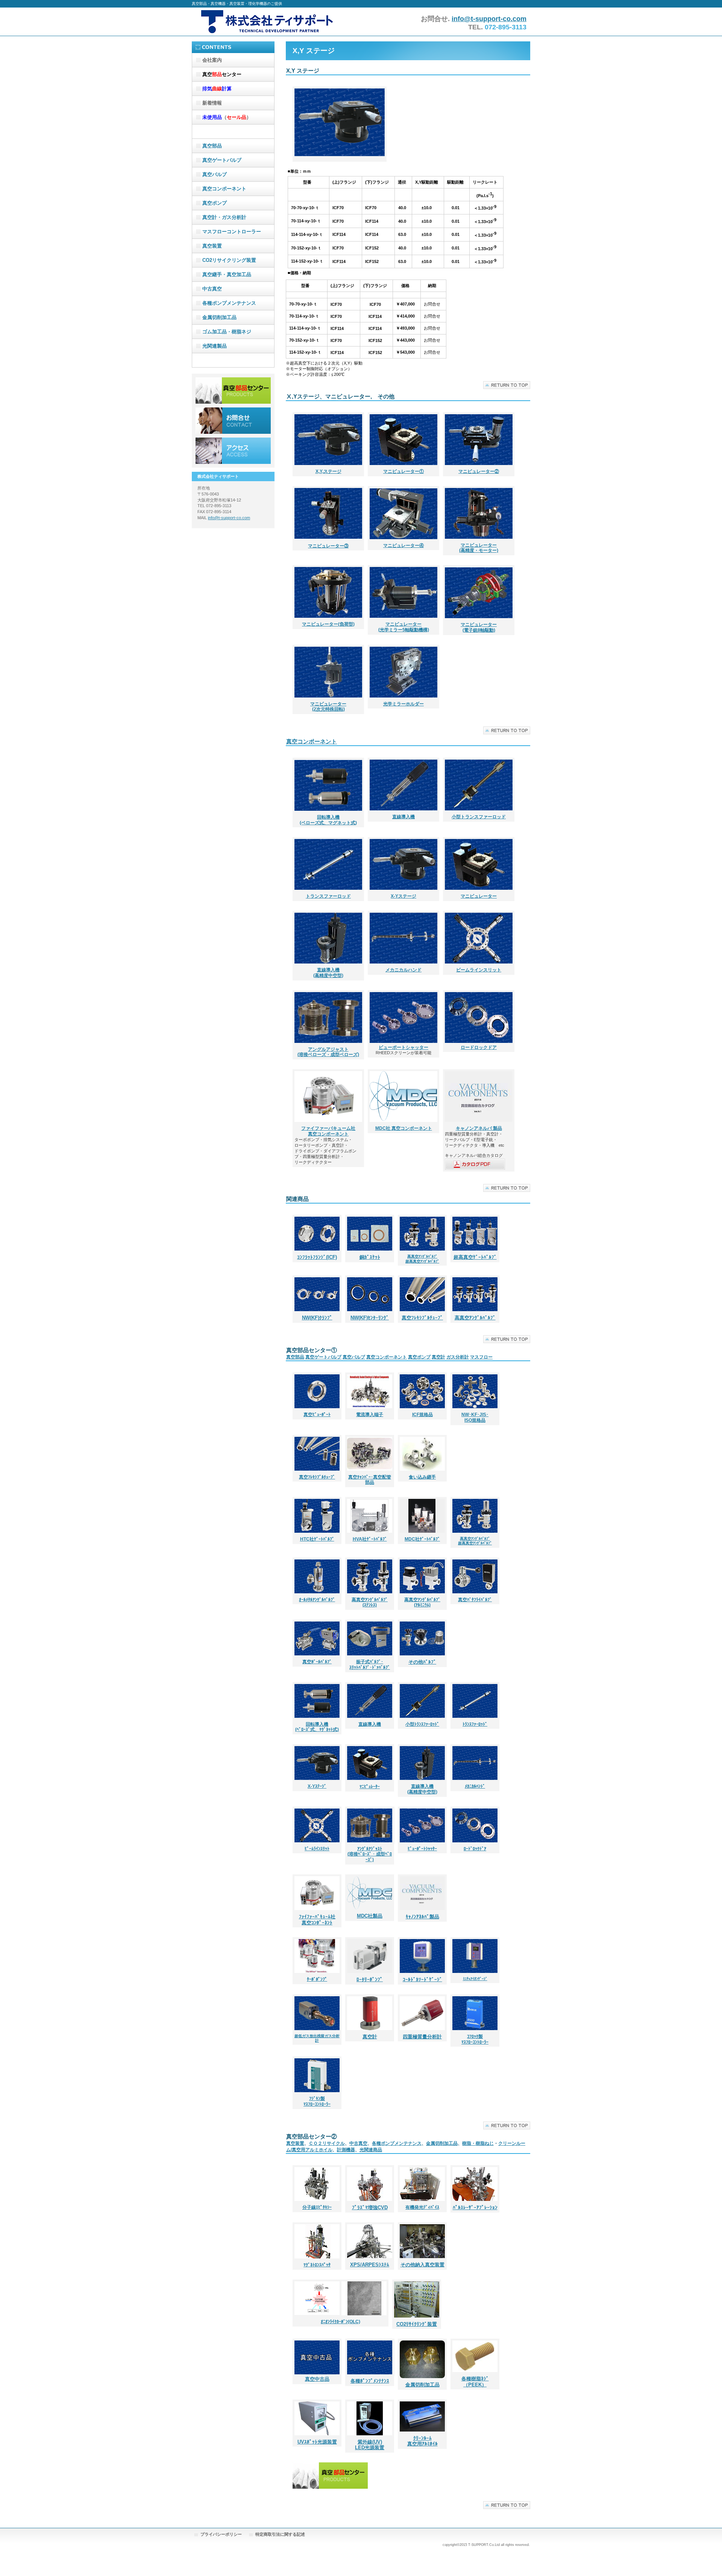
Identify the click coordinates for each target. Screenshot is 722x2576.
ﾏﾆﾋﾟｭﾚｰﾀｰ (370, 1787)
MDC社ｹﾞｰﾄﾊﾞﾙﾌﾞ (422, 1539)
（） (227, 117)
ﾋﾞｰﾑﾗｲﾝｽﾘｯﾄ (317, 1849)
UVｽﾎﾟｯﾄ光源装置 (317, 2442)
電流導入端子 (370, 1415)
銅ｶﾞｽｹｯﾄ (370, 1257)
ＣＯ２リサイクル (327, 2143)
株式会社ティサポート (267, 22)
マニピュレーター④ (403, 546)
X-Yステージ (403, 896)
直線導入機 (403, 817)
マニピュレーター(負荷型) (328, 624)
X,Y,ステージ (328, 471)
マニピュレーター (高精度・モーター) (479, 548)
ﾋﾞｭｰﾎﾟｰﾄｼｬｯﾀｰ (422, 1849)
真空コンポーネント (312, 742)
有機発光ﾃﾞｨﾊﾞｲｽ (422, 2207)
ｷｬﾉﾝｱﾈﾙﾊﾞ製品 (422, 1917)
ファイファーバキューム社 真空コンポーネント (328, 1131)
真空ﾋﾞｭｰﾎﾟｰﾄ (317, 1415)
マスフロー (481, 1357)
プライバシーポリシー (221, 2534)
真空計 (438, 1357)
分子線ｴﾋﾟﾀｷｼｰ (317, 2207)
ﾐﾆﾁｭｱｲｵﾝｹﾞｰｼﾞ (475, 1979)
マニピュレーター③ (328, 546)
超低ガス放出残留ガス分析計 (317, 2038)
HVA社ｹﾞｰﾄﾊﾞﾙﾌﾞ (370, 1539)
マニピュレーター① (403, 471)
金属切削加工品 (442, 2143)
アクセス (233, 451)
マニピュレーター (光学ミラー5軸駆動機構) (404, 627)
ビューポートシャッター (403, 1047)
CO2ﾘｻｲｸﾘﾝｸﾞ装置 (417, 2324)
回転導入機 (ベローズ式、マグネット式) (328, 820)
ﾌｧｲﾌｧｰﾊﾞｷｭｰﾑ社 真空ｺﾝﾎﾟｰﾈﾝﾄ (317, 1920)
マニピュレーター (479, 896)
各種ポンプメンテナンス (397, 2143)
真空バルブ (354, 1357)
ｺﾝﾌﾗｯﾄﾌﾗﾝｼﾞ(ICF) (317, 1257)
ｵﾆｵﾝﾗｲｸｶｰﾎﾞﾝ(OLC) (341, 2322)
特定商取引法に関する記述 (280, 2534)
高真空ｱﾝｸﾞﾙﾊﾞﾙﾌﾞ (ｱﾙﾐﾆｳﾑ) (422, 1603)
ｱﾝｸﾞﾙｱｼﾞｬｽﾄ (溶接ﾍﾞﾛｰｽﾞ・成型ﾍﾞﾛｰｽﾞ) (370, 1854)
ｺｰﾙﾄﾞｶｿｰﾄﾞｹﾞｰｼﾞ (422, 1979)
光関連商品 (371, 2150)
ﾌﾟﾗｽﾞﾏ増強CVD (370, 2207)
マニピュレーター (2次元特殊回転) (328, 707)
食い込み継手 (422, 1477)
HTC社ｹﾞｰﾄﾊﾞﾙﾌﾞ (317, 1539)
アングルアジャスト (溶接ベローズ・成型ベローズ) (328, 1052)
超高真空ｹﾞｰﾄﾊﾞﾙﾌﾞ (475, 1257)
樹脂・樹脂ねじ (478, 2143)
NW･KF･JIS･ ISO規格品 (475, 1417)
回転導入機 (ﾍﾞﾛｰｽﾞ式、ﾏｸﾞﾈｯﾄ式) (317, 1727)
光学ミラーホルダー (403, 704)
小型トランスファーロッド (479, 817)
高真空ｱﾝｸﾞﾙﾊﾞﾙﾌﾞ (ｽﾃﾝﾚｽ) (370, 1603)
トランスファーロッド (328, 896)
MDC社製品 (370, 1916)
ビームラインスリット (479, 970)
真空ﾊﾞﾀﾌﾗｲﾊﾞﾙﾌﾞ (475, 1600)
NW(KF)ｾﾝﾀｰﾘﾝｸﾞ (370, 1318)
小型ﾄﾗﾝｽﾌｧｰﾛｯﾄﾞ (422, 1724)
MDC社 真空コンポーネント (404, 1128)
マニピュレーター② (479, 471)
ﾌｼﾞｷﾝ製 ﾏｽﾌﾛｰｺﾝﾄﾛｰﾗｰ (317, 2101)
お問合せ (233, 421)
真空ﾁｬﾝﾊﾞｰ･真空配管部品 (370, 1480)
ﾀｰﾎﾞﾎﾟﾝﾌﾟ (317, 1979)
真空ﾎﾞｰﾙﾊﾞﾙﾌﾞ (317, 1662)
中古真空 (358, 2143)
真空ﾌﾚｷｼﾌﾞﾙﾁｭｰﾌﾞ (317, 1477)
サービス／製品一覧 (233, 391)
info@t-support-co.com (489, 19)
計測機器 (346, 2150)
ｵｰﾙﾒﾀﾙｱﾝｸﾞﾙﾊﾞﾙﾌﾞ (317, 1600)
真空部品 (295, 1357)
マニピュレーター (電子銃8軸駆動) (479, 627)
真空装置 (295, 2143)
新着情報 (212, 103)
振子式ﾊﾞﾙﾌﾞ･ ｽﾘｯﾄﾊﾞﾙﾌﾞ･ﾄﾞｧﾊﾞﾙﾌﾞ (370, 1665)
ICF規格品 (422, 1415)
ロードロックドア (479, 1047)
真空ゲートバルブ (323, 1357)
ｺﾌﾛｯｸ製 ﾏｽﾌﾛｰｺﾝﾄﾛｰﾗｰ (475, 2039)
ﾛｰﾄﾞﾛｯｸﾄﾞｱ (475, 1849)
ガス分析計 (458, 1357)
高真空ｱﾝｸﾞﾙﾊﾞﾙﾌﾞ (475, 1318)
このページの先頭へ (507, 385)
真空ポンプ (419, 1357)
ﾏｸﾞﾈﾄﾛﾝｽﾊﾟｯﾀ (317, 2265)
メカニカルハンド (403, 970)
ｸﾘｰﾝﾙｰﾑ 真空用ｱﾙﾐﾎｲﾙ (422, 2441)
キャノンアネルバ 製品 (479, 1128)
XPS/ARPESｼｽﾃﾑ (370, 2265)
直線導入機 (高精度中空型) (328, 973)
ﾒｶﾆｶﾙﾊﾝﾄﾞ (475, 1786)
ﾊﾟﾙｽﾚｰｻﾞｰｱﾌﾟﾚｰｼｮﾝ (475, 2207)
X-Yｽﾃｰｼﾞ (317, 1786)
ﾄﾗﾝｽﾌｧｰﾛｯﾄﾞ (475, 1724)
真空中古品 (317, 2379)
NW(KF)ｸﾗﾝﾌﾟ (317, 1318)
